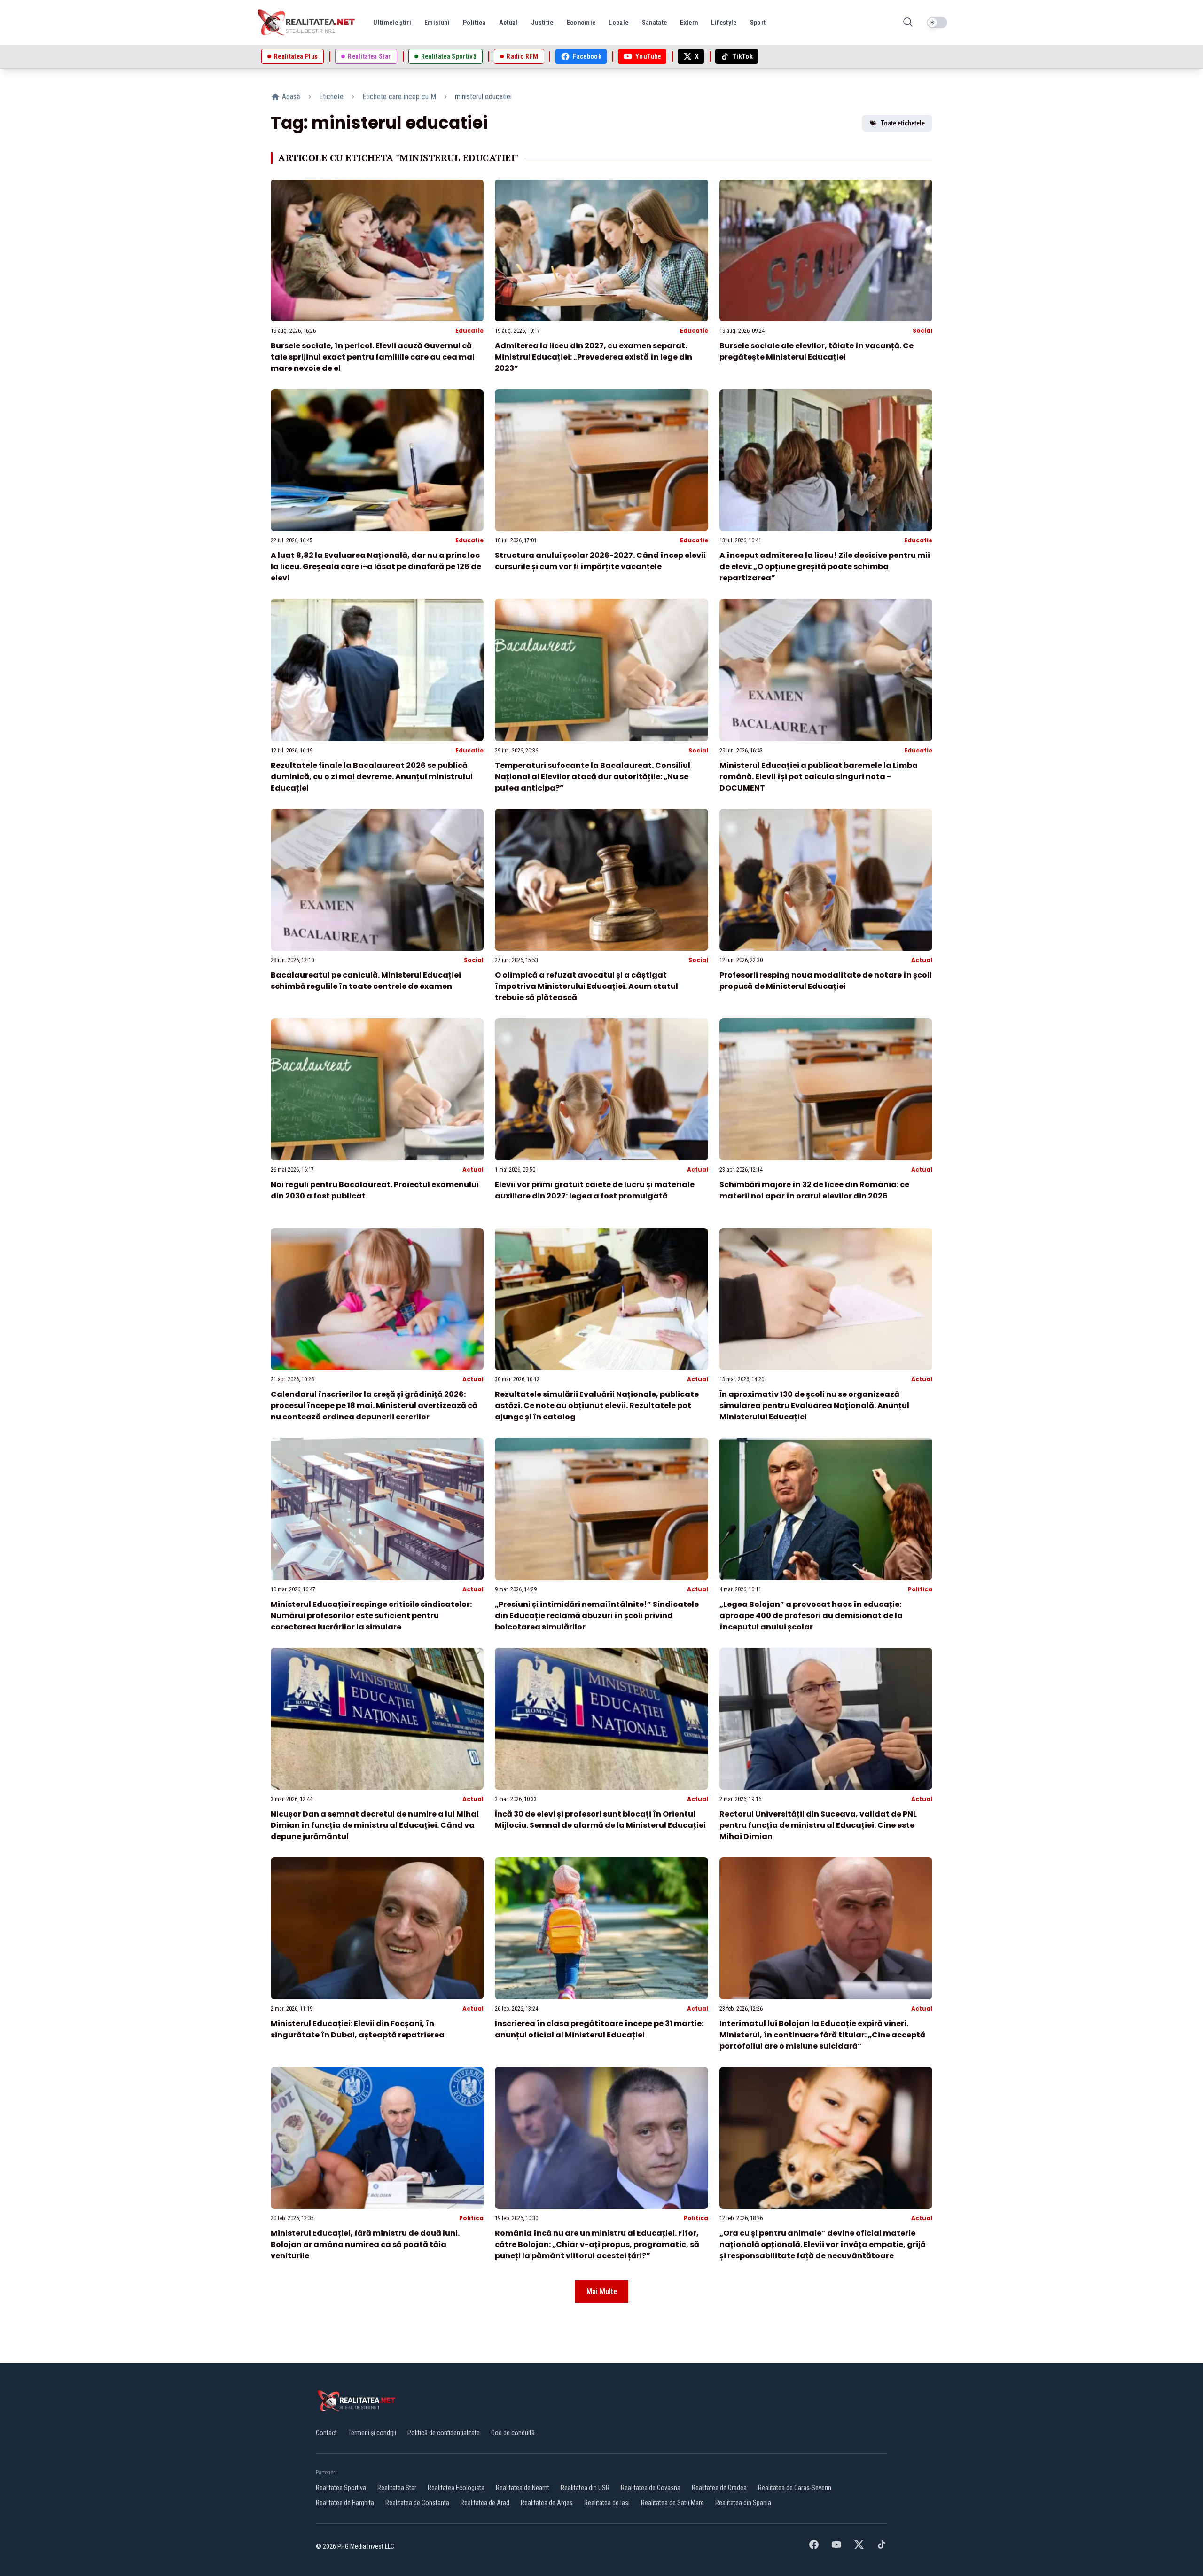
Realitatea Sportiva (341, 2488)
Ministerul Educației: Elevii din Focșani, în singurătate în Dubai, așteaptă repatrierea (358, 2029)
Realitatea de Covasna (651, 2488)
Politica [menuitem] (474, 23)
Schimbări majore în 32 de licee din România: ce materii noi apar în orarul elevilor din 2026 (814, 1190)
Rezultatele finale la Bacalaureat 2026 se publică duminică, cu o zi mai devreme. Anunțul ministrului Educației (372, 777)
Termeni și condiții (372, 2433)
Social (922, 331)
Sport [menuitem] (758, 23)
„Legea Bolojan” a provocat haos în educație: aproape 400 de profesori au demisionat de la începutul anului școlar (811, 1616)
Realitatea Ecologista (456, 2488)
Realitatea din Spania (743, 2503)
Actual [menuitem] (508, 23)
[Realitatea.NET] (307, 23)
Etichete (331, 97)
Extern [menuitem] (689, 23)
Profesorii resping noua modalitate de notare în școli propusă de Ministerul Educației (826, 981)
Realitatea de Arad (485, 2503)
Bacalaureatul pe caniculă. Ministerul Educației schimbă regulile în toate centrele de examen (366, 981)
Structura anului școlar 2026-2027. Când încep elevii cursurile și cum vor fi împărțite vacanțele (600, 561)
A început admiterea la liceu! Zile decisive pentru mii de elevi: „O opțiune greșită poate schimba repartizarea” (825, 567)
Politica (920, 1589)
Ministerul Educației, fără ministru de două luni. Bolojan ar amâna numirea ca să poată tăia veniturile (365, 2244)
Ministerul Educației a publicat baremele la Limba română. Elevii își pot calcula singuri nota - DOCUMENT (819, 777)
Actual (922, 960)
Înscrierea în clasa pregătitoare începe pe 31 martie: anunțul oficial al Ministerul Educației (599, 2029)
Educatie (469, 331)
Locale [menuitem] (618, 23)
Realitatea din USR (585, 2488)
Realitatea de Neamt (523, 2488)
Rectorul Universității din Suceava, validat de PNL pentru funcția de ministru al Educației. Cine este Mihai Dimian (818, 1825)
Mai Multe (602, 2291)
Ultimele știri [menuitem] (392, 23)
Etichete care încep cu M (399, 97)
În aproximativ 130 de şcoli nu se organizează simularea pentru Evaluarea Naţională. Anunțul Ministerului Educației (814, 1405)
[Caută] (908, 23)
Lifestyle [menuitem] (724, 23)
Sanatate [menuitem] (655, 23)
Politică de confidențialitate (444, 2433)
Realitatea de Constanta (417, 2503)
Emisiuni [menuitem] (437, 23)
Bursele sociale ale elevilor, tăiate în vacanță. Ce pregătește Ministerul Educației (816, 351)
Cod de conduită (513, 2433)
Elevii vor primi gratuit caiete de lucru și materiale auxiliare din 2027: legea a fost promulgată (595, 1190)
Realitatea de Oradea (719, 2488)
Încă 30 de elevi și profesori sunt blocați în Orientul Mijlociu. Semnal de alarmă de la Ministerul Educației (600, 1820)
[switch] (937, 23)
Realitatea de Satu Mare (672, 2503)
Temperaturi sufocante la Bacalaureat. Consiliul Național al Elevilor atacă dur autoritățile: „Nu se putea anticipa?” (593, 777)
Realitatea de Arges (547, 2503)
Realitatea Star (397, 2488)
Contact (326, 2433)
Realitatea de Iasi (607, 2503)
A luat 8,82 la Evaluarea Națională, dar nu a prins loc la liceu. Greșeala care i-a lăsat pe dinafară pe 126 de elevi (376, 567)
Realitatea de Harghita (345, 2503)
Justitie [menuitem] (542, 23)
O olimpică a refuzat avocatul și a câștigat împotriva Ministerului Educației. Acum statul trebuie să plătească (586, 986)
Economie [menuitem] (581, 23)
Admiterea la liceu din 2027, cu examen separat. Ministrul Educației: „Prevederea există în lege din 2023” (594, 357)
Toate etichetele (903, 123)
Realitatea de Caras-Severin (795, 2488)
